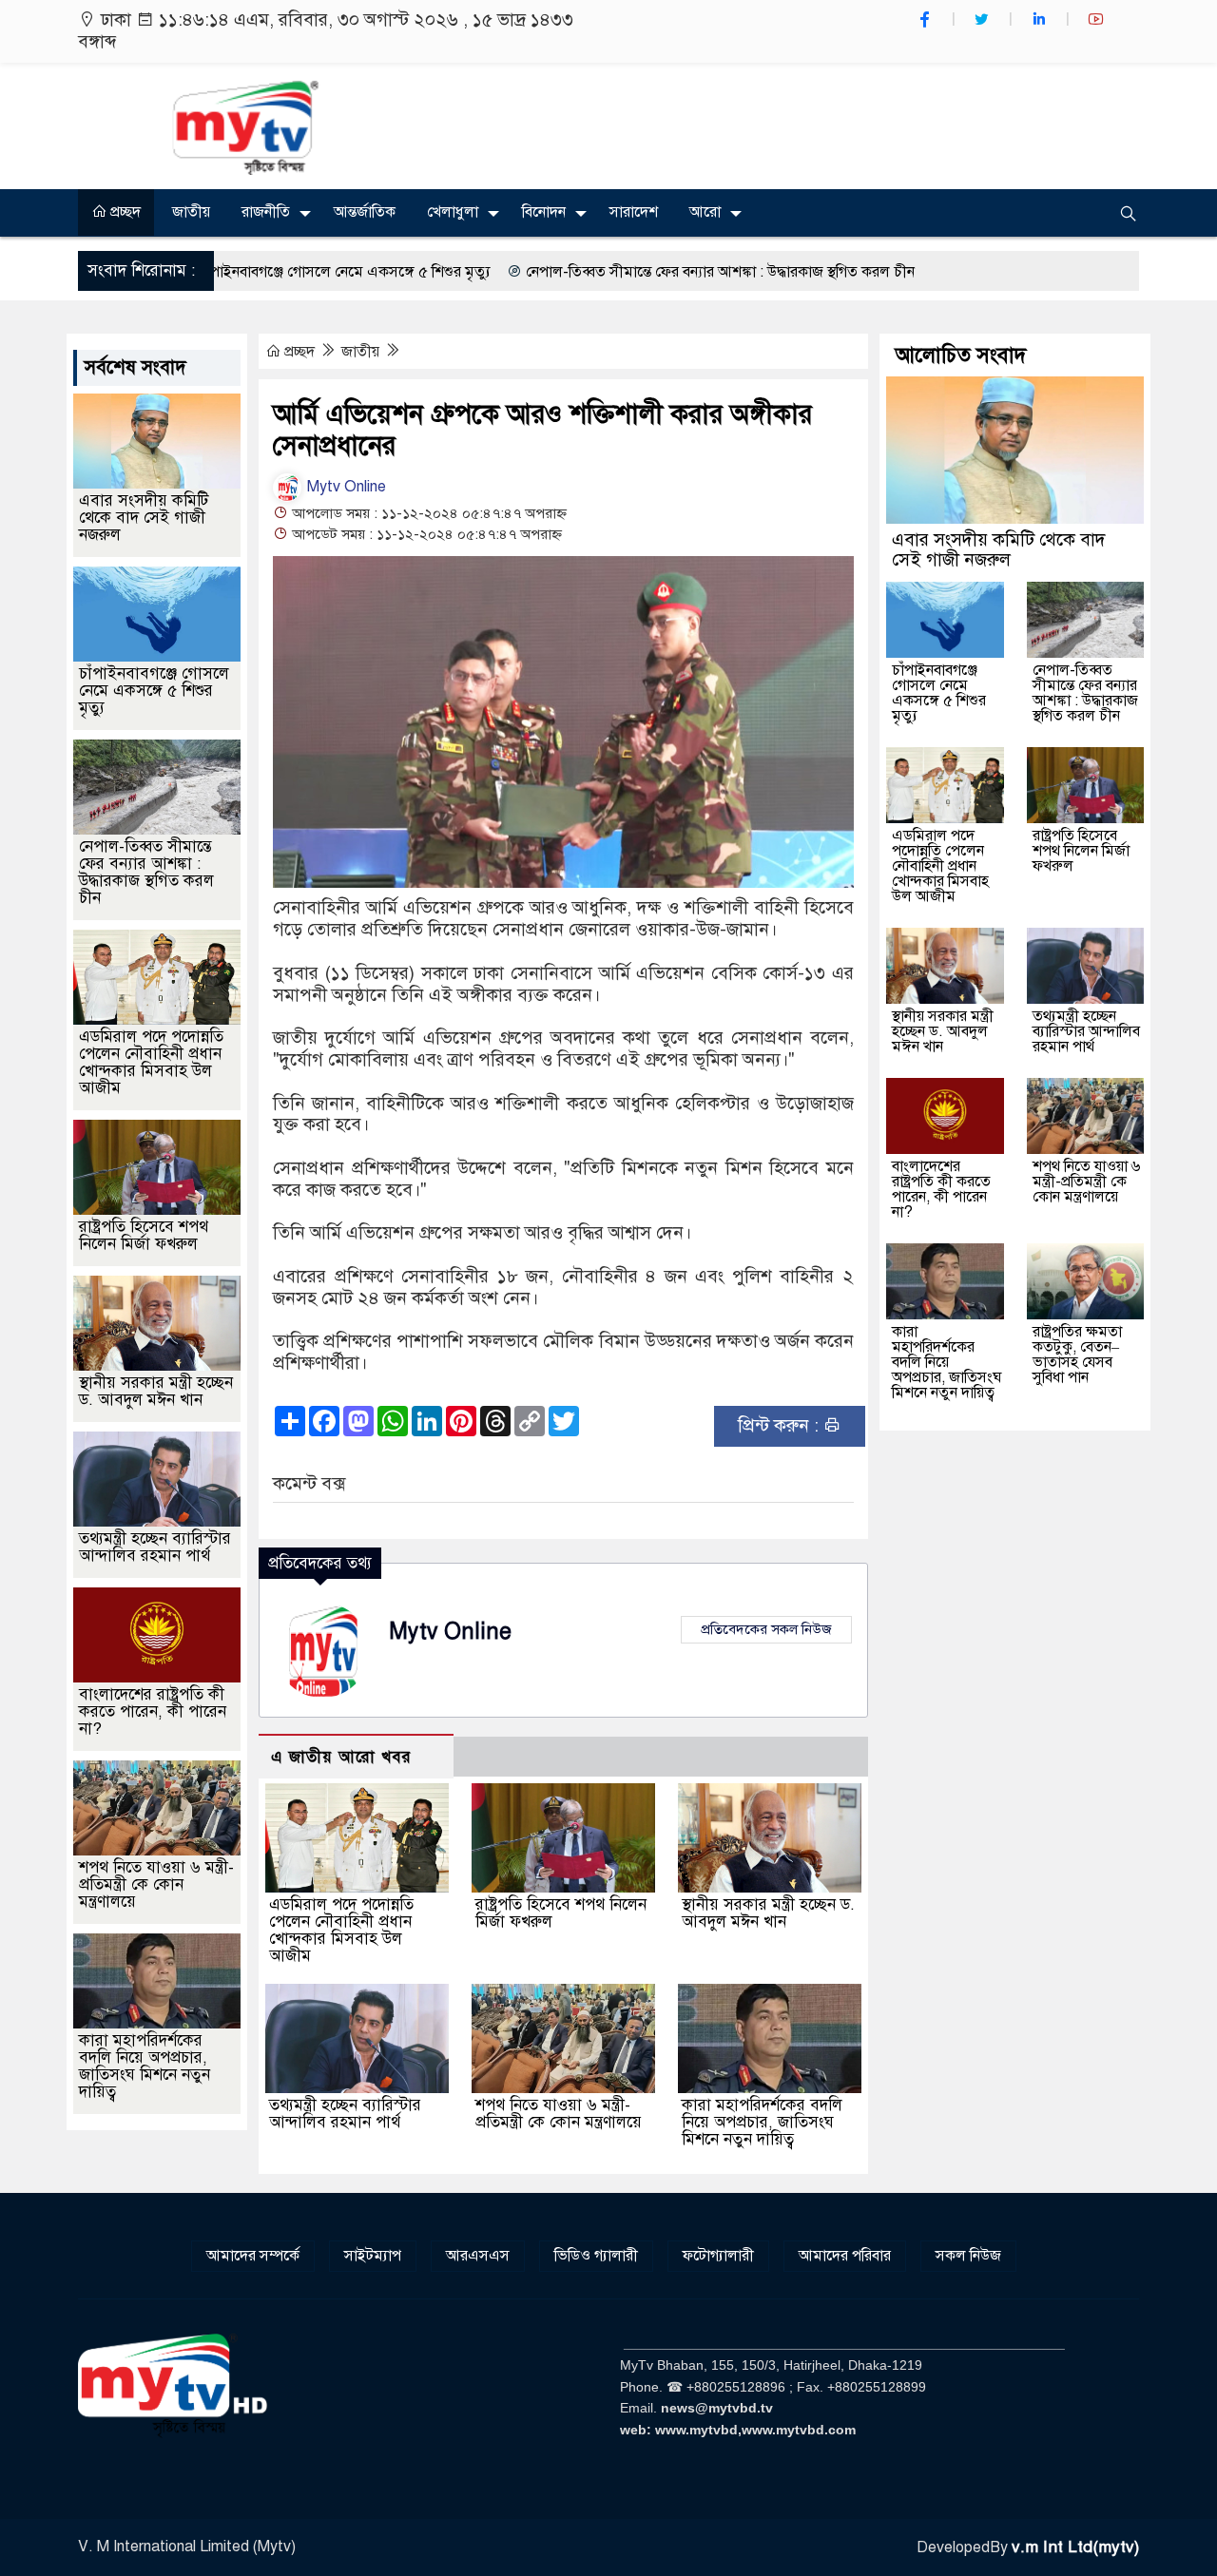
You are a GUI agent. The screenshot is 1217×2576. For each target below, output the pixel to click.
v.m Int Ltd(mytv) (1075, 2547)
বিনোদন (544, 212)
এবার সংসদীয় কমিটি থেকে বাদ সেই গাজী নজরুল (144, 518)
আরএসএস (478, 2256)
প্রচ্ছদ (124, 212)
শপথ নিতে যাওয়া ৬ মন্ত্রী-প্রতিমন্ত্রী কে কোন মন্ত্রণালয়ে (559, 2114)
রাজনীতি (266, 212)
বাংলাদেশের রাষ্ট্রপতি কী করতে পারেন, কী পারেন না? (153, 1711)
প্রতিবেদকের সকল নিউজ (766, 1629)
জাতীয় (191, 212)
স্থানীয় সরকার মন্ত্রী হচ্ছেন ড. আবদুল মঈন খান (768, 1913)
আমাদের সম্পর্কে (253, 2256)
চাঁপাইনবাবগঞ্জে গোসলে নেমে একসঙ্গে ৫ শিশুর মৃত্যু (238, 272)
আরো (705, 212)
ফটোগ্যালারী (718, 2256)
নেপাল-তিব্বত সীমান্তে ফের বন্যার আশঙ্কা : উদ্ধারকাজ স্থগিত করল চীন (614, 272)
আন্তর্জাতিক (365, 212)
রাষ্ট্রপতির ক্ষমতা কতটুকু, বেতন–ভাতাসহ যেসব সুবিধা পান (1077, 1355)
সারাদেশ (634, 212)
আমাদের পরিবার (845, 2256)
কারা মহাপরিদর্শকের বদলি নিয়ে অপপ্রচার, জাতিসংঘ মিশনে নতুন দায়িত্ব (762, 2122)
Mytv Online (345, 487)
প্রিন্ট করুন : (781, 1425)
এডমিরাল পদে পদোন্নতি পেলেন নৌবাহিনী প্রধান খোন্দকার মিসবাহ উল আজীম (341, 1930)
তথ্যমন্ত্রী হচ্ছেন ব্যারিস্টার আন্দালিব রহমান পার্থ (345, 2114)
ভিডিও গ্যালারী (596, 2256)
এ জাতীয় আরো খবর (341, 1757)
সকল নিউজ (968, 2256)
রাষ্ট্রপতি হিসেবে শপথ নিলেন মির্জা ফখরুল (561, 1913)
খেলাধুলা (453, 212)
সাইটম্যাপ (373, 2256)
